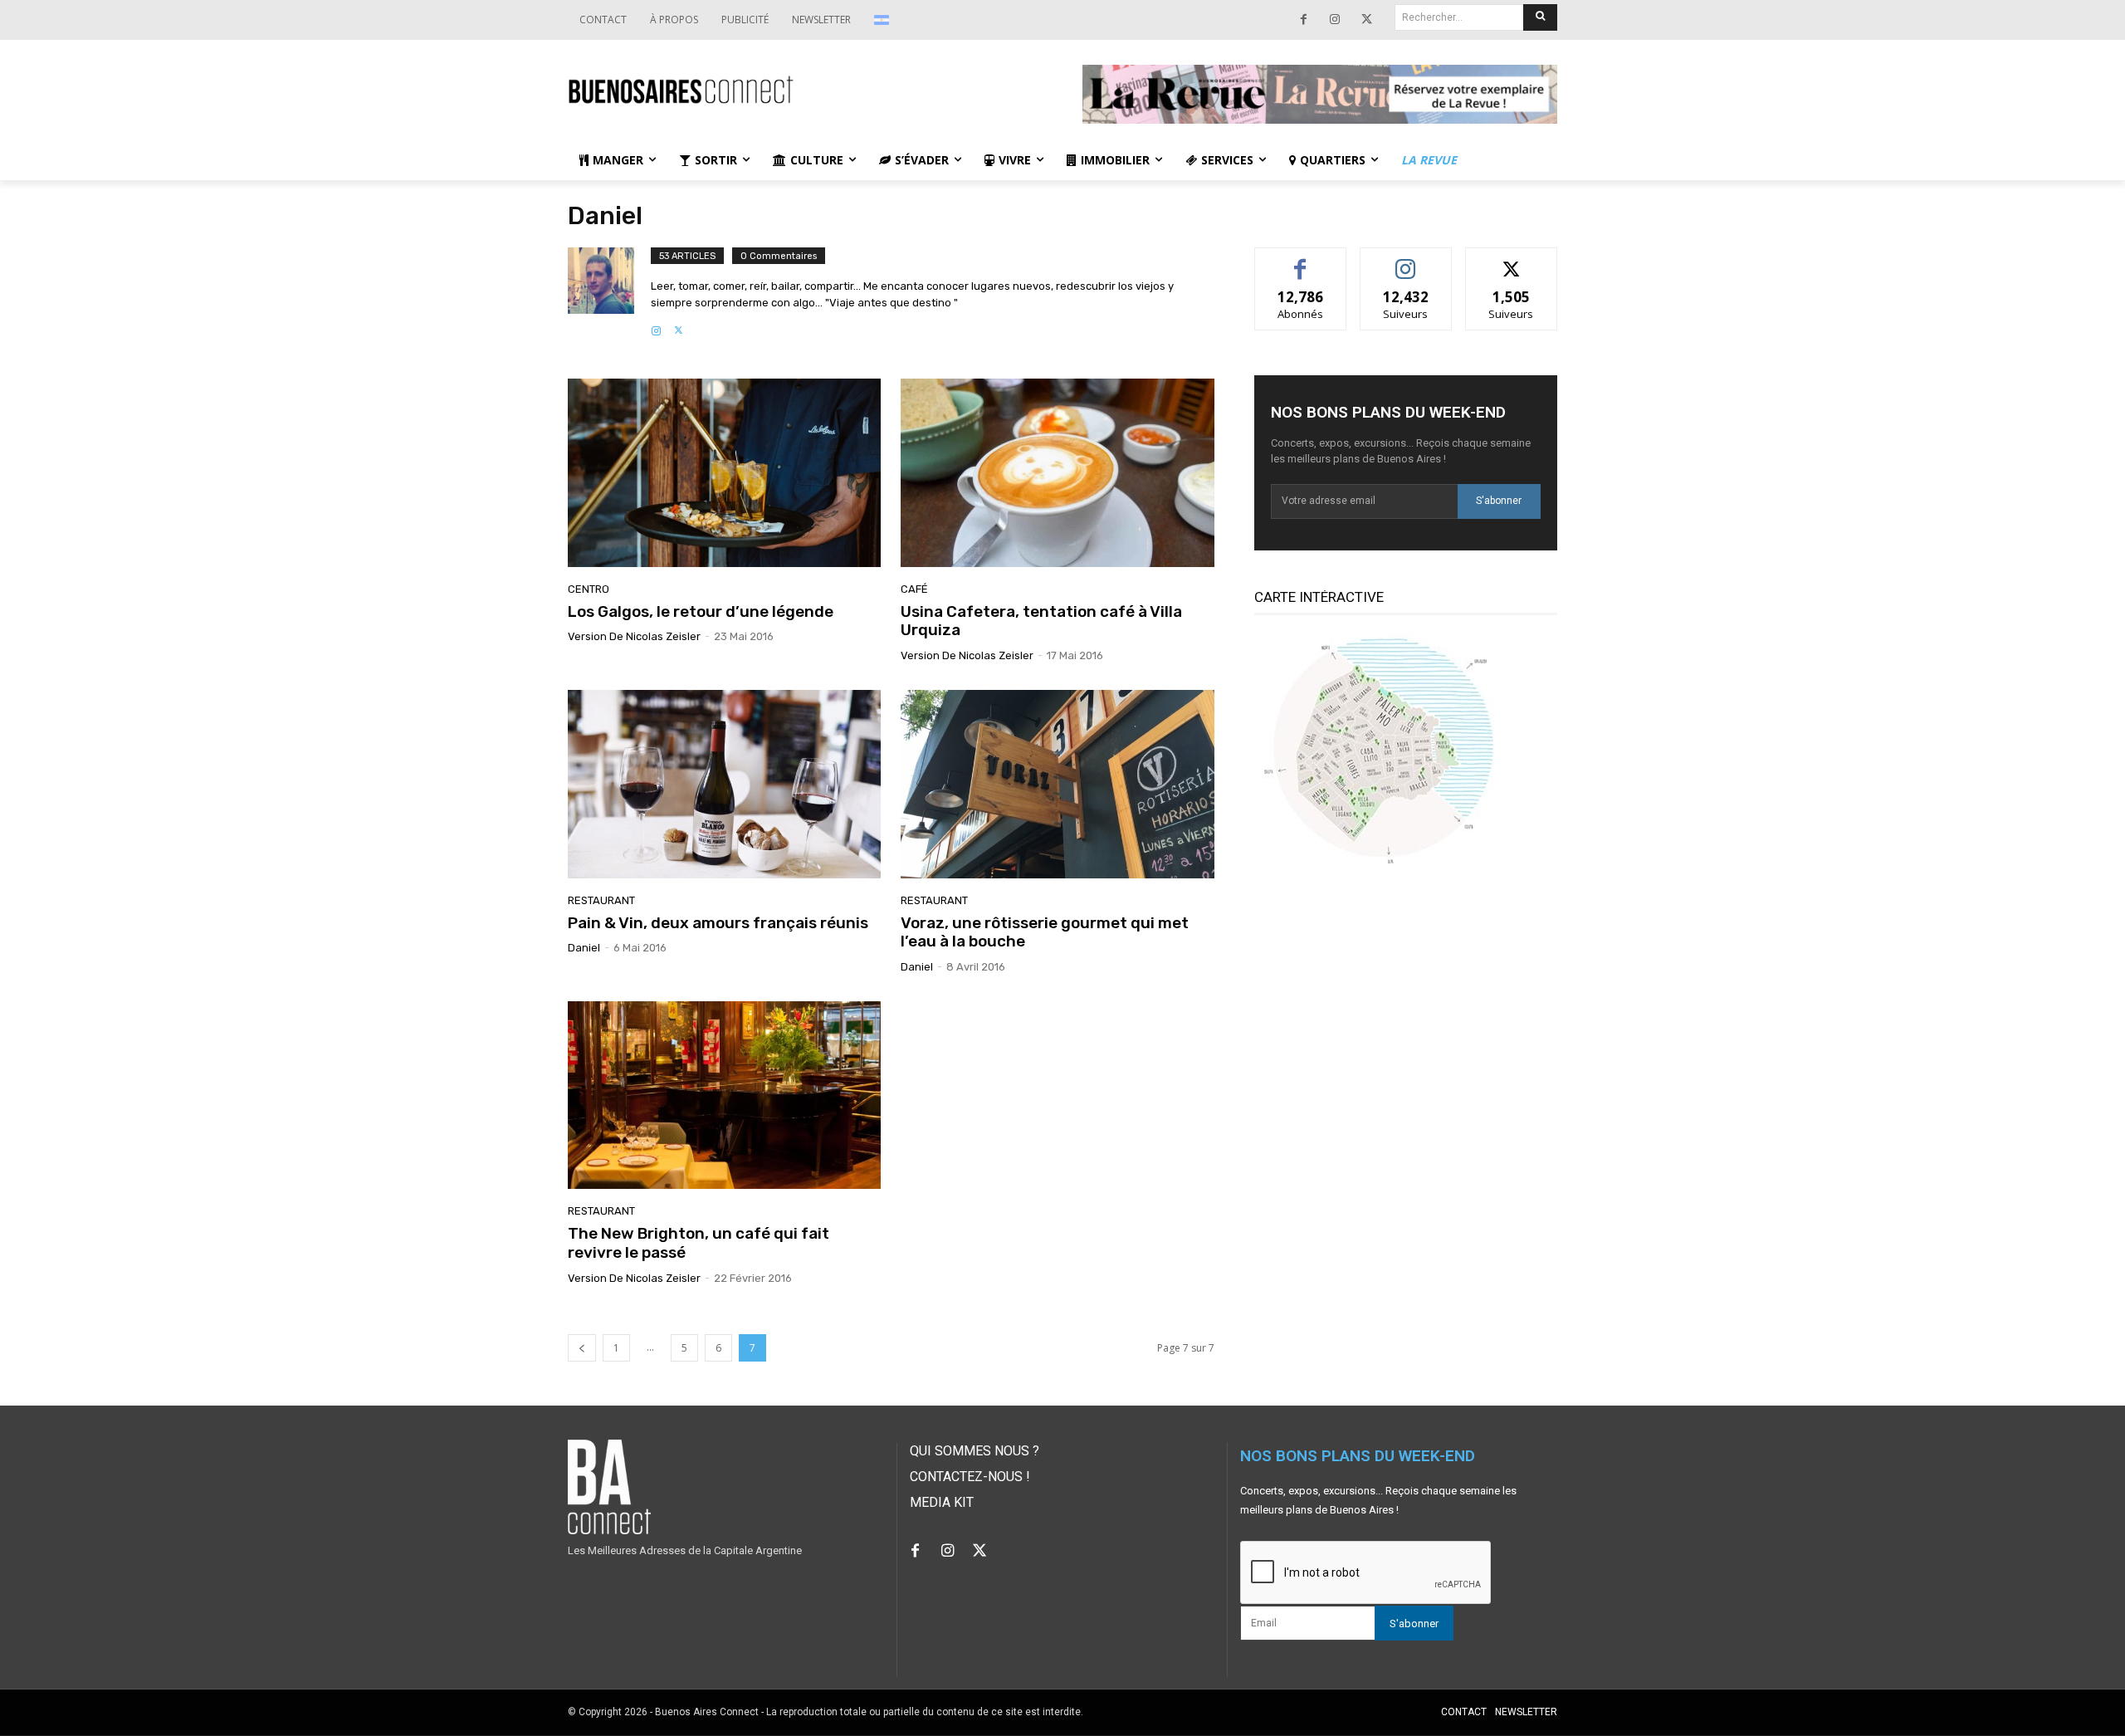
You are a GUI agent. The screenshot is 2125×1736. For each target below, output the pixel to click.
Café (914, 589)
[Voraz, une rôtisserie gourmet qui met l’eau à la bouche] (1057, 784)
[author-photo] (609, 293)
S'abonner (1499, 501)
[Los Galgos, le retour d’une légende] (724, 472)
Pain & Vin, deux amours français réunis (718, 923)
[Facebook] (1303, 20)
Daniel (584, 948)
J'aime (1301, 260)
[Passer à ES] (884, 20)
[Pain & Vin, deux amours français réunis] (724, 784)
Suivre (1406, 260)
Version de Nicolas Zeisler (634, 636)
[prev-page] (582, 1348)
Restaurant (601, 900)
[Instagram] (1335, 20)
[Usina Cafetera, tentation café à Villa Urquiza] (1057, 472)
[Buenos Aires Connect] (805, 90)
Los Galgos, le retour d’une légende (701, 611)
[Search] (1540, 17)
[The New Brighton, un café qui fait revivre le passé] (724, 1095)
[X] (1366, 20)
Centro (589, 589)
